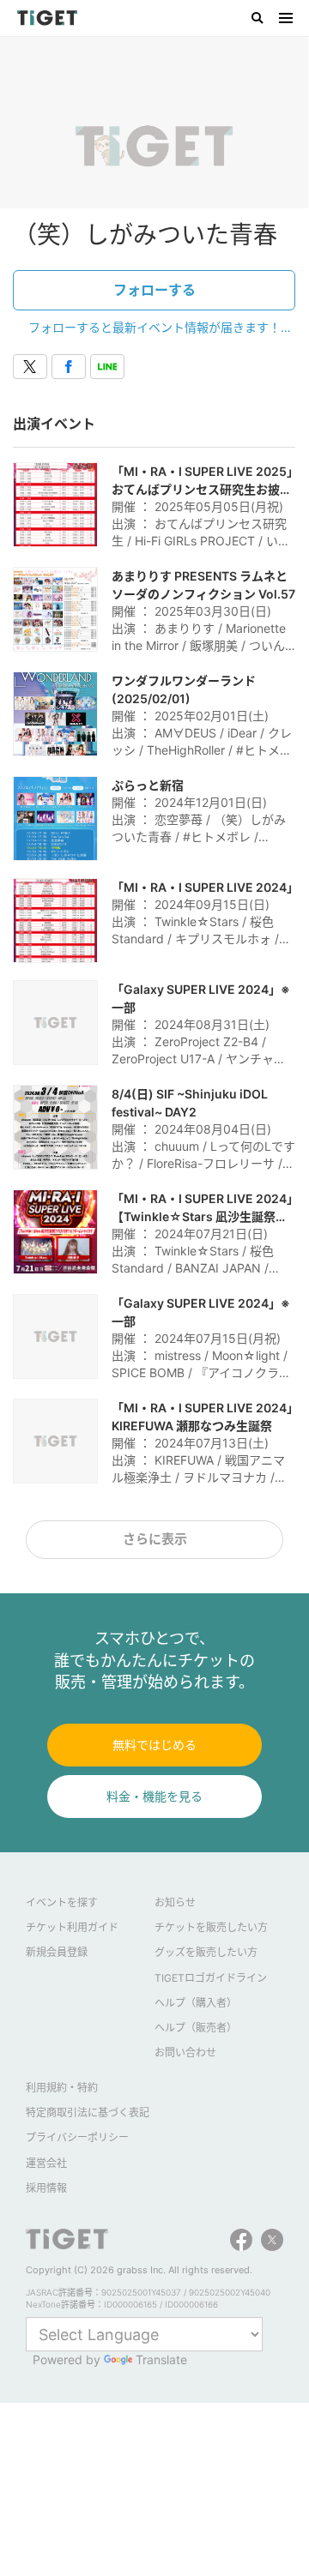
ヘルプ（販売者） (196, 2028)
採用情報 (46, 2188)
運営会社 (46, 2163)
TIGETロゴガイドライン (211, 1978)
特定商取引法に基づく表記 (88, 2113)
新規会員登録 (57, 1952)
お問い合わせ (185, 2052)
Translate (161, 2359)
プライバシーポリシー (77, 2137)
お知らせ (175, 1902)
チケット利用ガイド (72, 1927)
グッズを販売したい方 (206, 1952)
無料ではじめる (154, 1745)
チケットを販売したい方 (211, 1927)
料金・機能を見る (154, 1796)
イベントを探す (62, 1902)
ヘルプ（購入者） (196, 2003)
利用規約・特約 (62, 2088)
